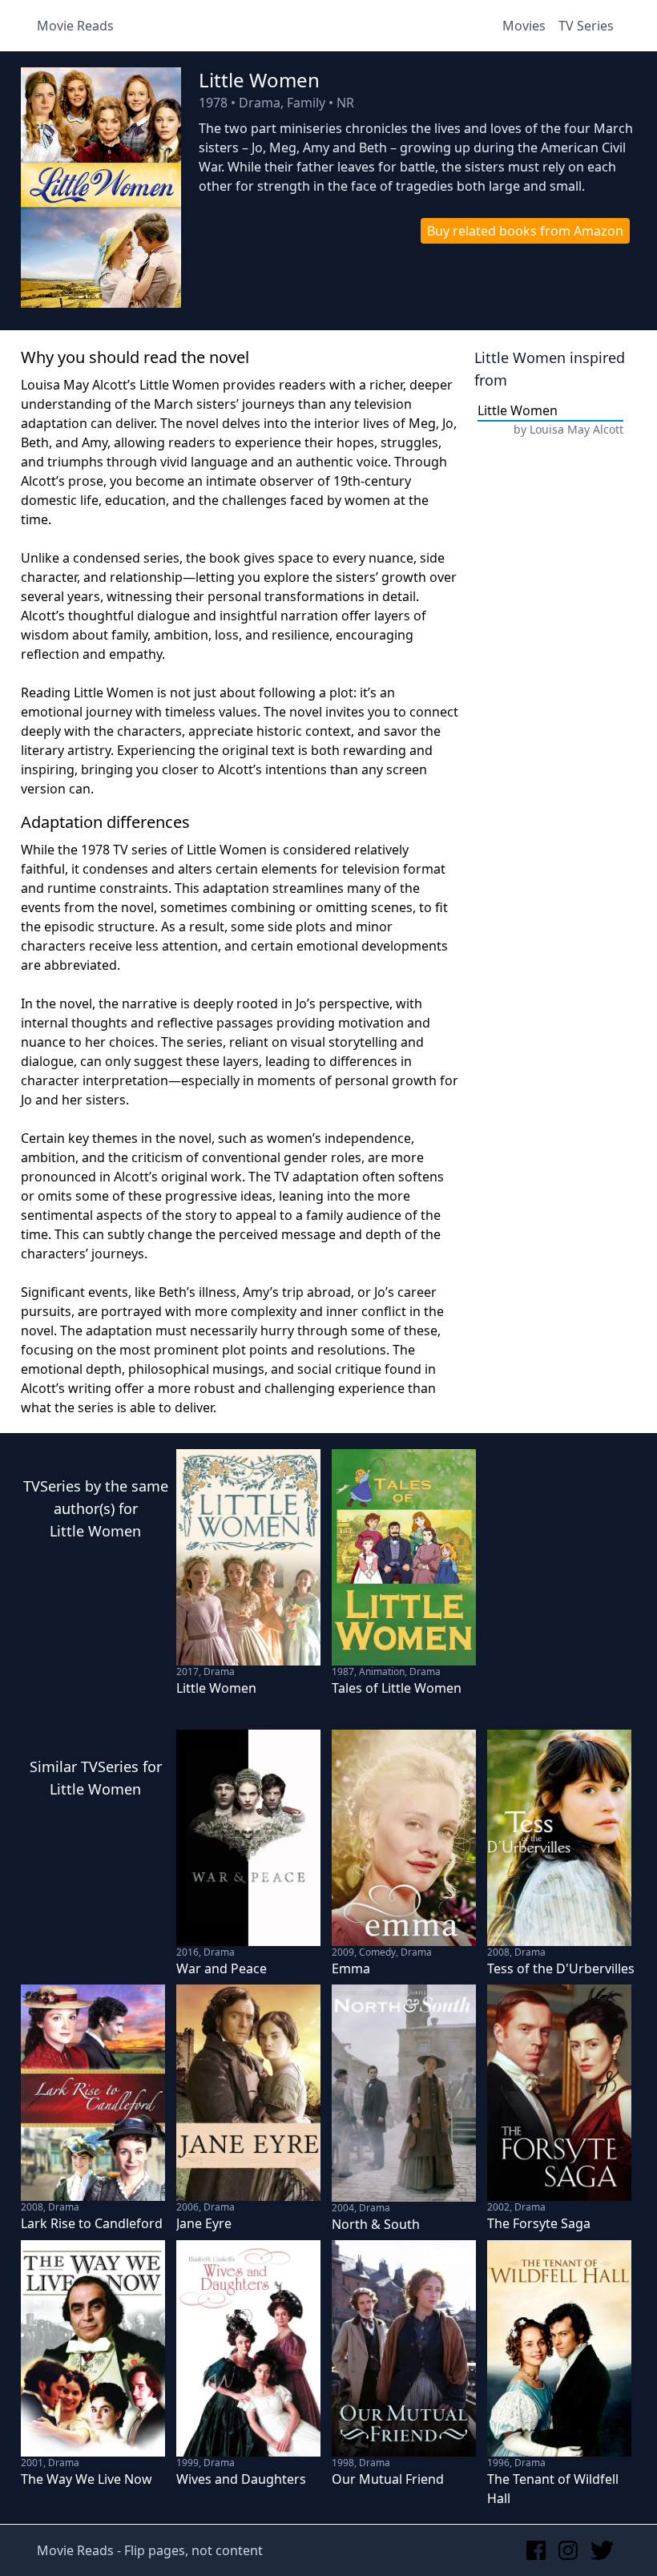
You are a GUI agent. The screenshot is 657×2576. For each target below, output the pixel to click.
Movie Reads (75, 26)
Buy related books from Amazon (525, 231)
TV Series (586, 26)
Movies (524, 26)
